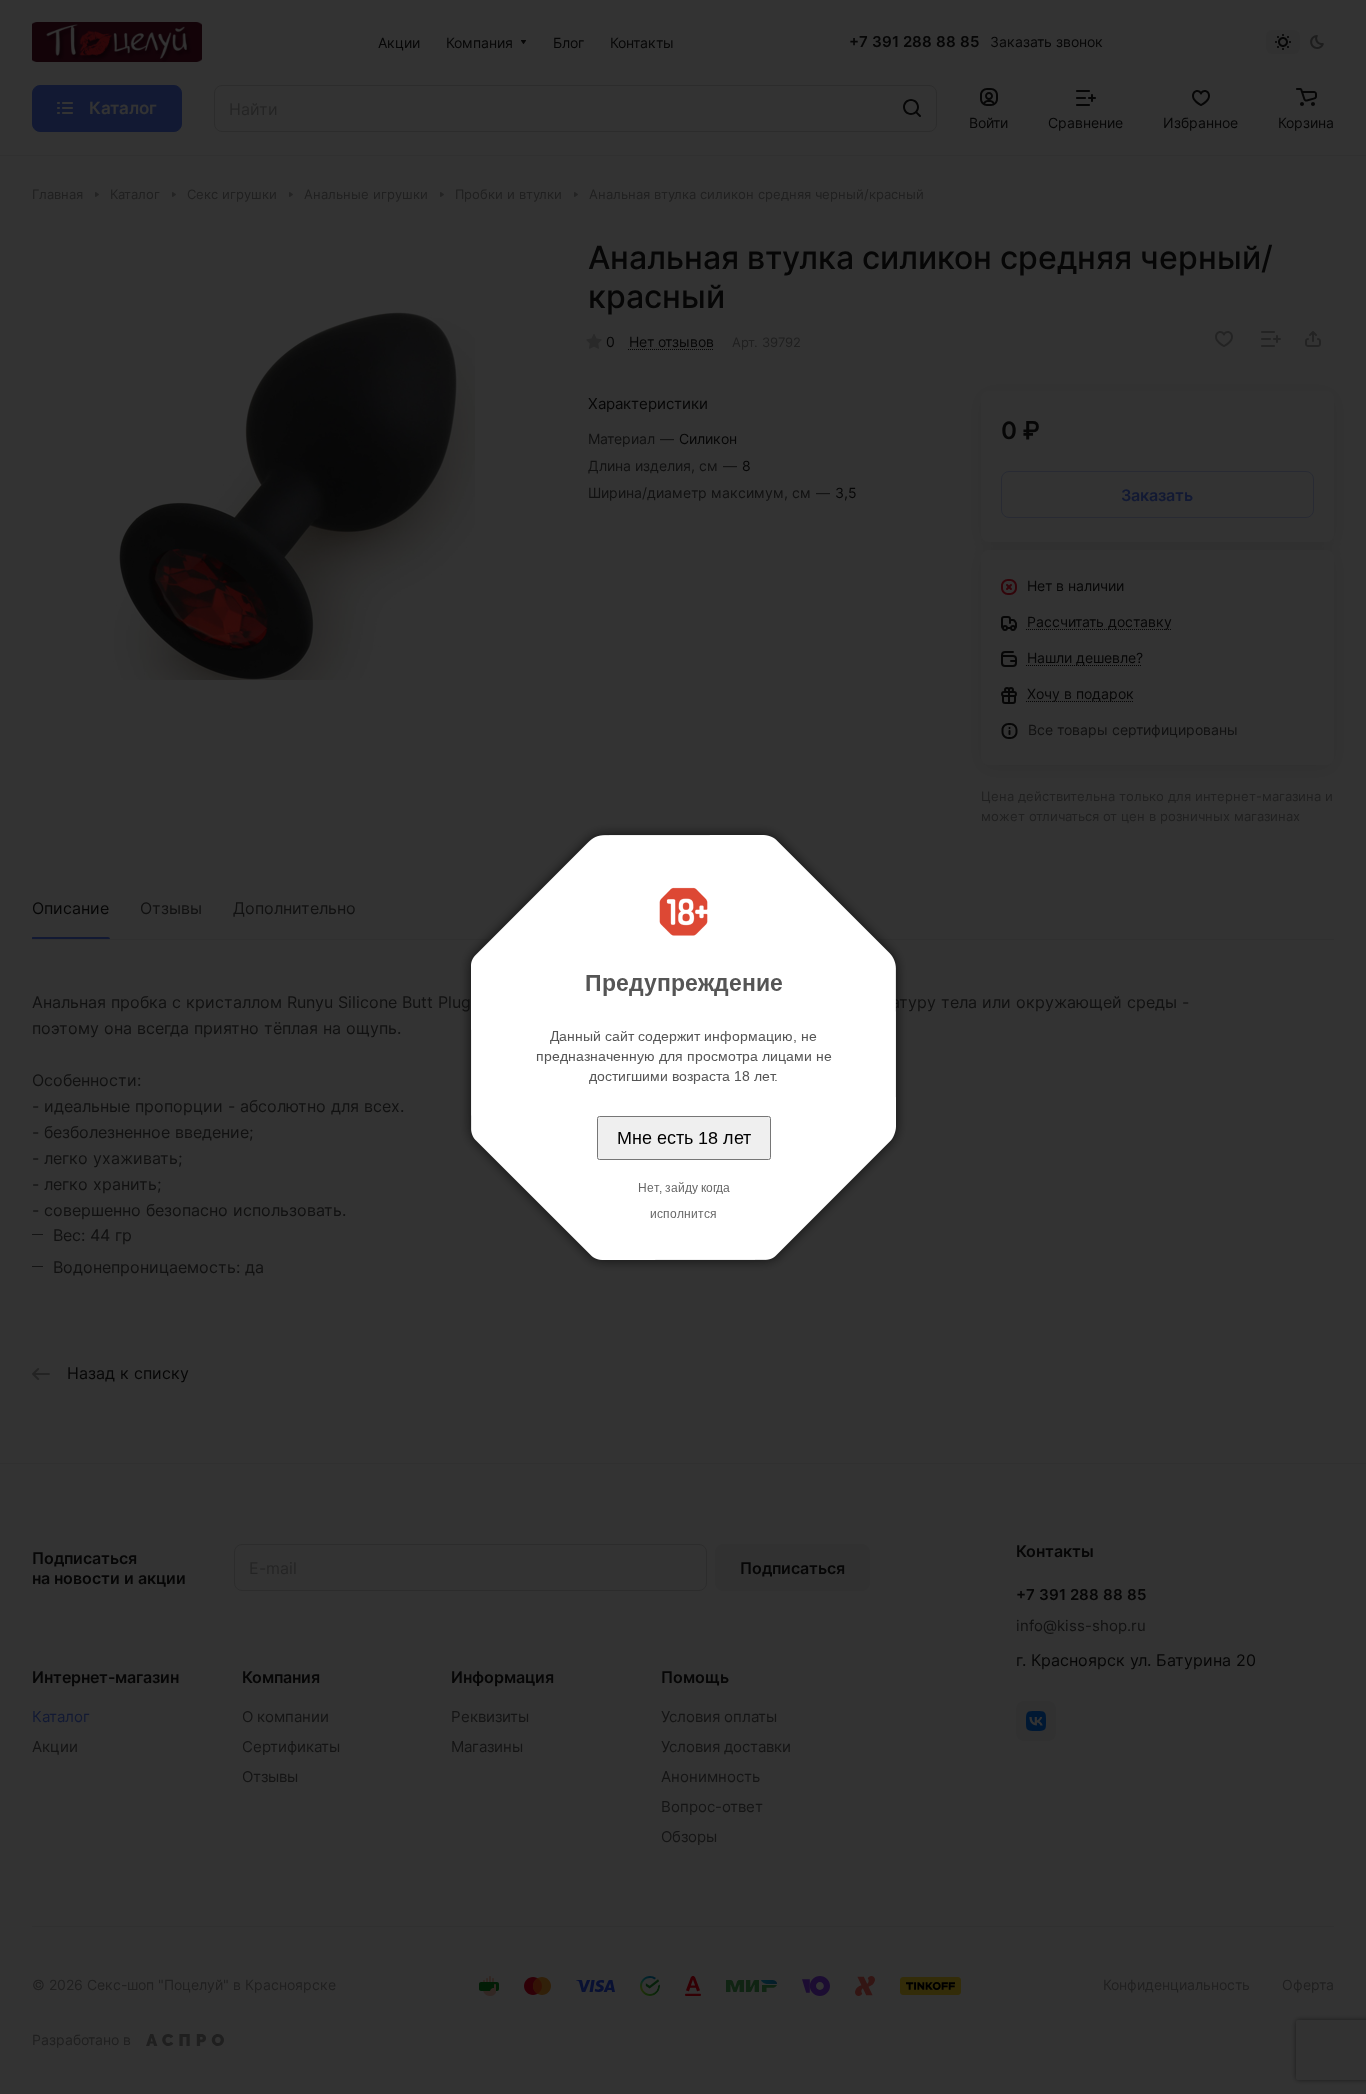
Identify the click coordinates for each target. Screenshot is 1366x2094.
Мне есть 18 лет (684, 1138)
